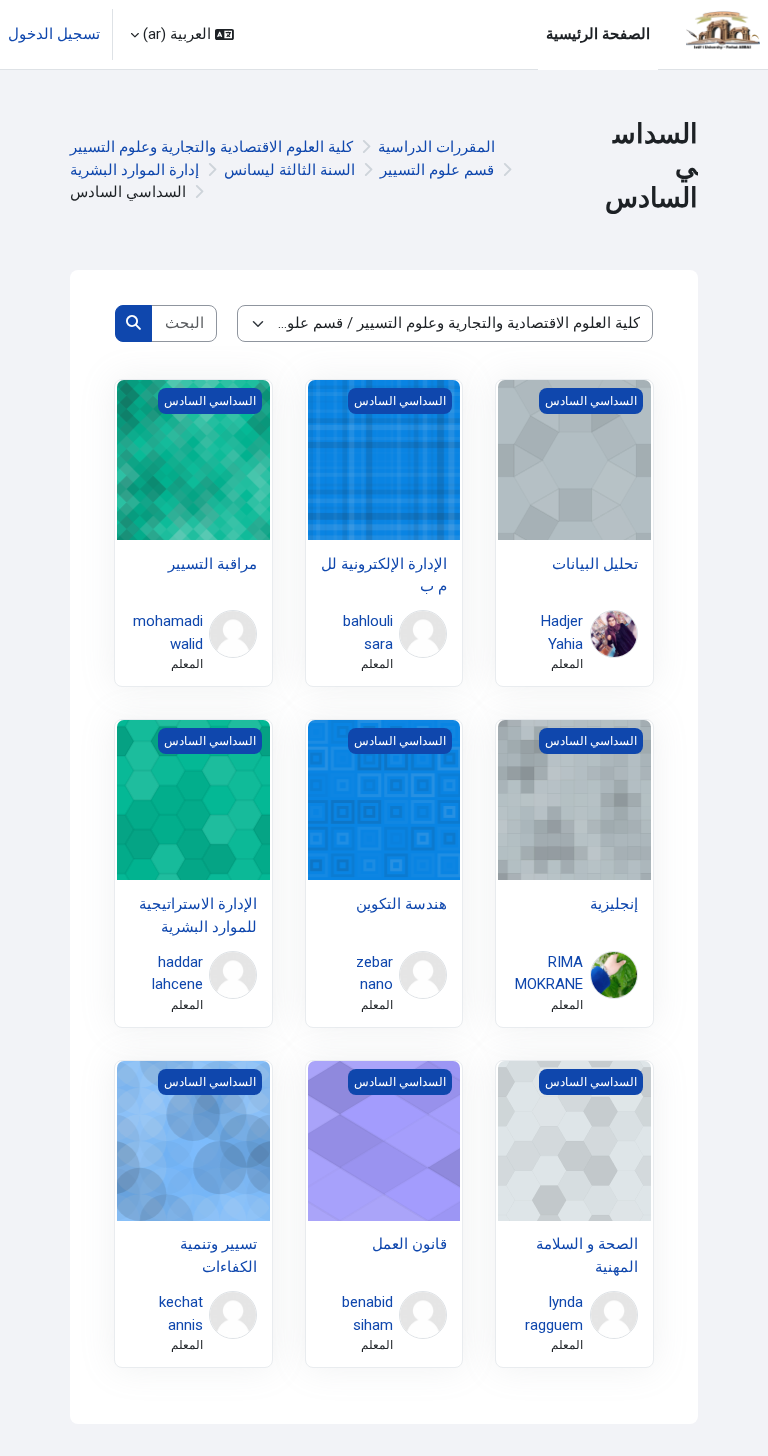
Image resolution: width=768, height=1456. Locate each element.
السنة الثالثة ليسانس (289, 170)
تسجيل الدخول (54, 34)
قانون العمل (409, 1244)
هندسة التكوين (401, 904)
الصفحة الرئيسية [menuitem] (598, 34)
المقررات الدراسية (436, 147)
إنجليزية (614, 904)
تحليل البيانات (595, 564)
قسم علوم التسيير (437, 170)
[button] (182, 34)
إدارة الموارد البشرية (134, 170)
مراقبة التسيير (212, 564)
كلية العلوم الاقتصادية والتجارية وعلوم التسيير (211, 147)
